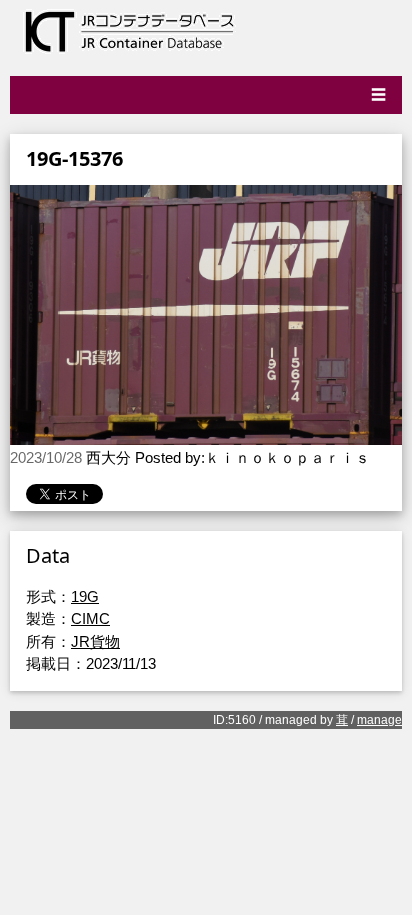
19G (85, 596)
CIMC (90, 618)
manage (379, 720)
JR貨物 (95, 641)
